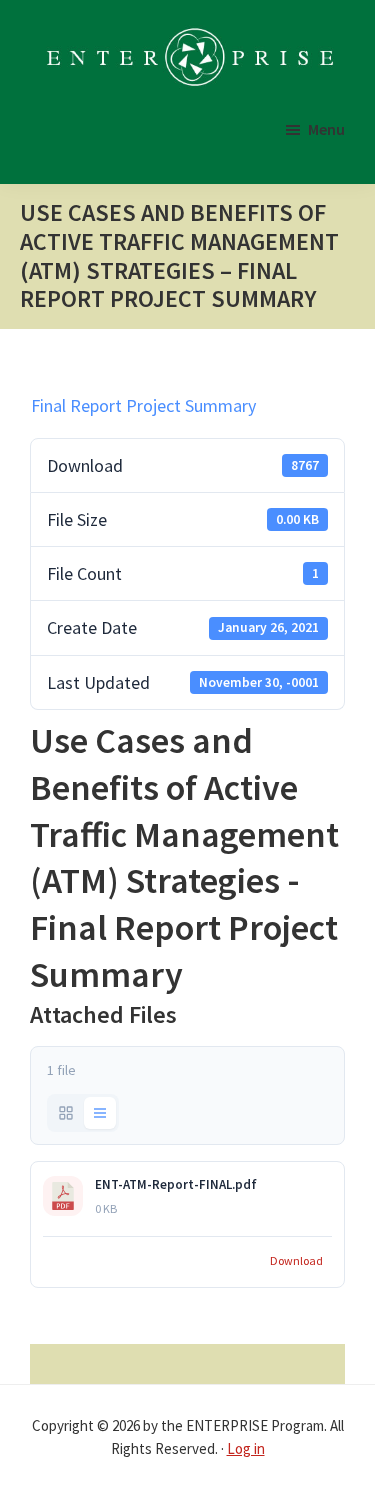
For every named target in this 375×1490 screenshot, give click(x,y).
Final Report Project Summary (143, 405)
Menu (326, 129)
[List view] (100, 1113)
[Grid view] (66, 1113)
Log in (246, 1448)
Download (296, 1260)
